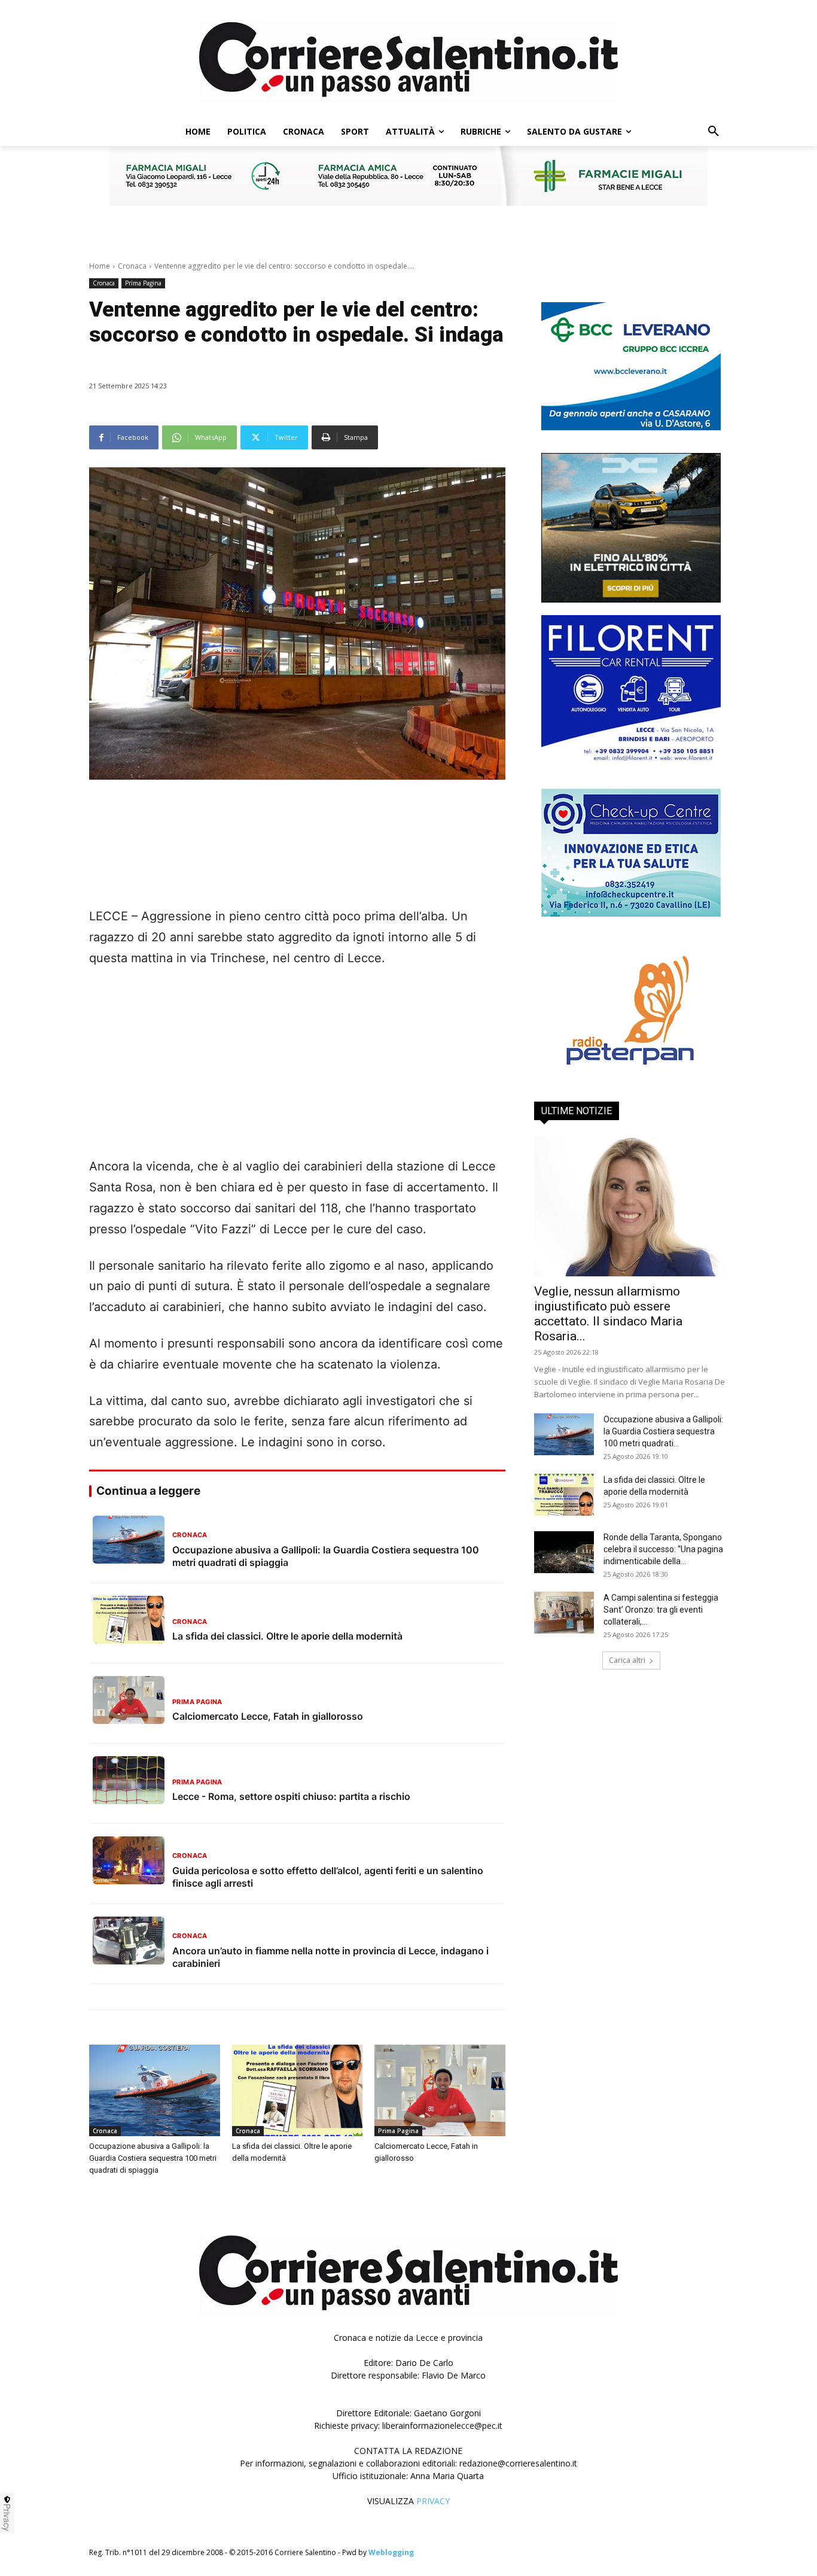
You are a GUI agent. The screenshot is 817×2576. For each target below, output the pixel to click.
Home (100, 266)
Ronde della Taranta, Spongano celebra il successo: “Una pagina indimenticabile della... (663, 1549)
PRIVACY (433, 2501)
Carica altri (627, 1660)
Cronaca (132, 266)
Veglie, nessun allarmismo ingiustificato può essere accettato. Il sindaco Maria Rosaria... (608, 1314)
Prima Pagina (143, 283)
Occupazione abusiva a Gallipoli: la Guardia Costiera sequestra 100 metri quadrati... (663, 1431)
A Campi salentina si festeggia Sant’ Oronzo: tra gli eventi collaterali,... (661, 1610)
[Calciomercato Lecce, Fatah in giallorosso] (440, 2090)
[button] (714, 132)
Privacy (7, 2517)
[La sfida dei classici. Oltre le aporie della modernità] (298, 2090)
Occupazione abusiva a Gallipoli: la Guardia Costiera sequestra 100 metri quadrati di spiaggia (153, 2158)
